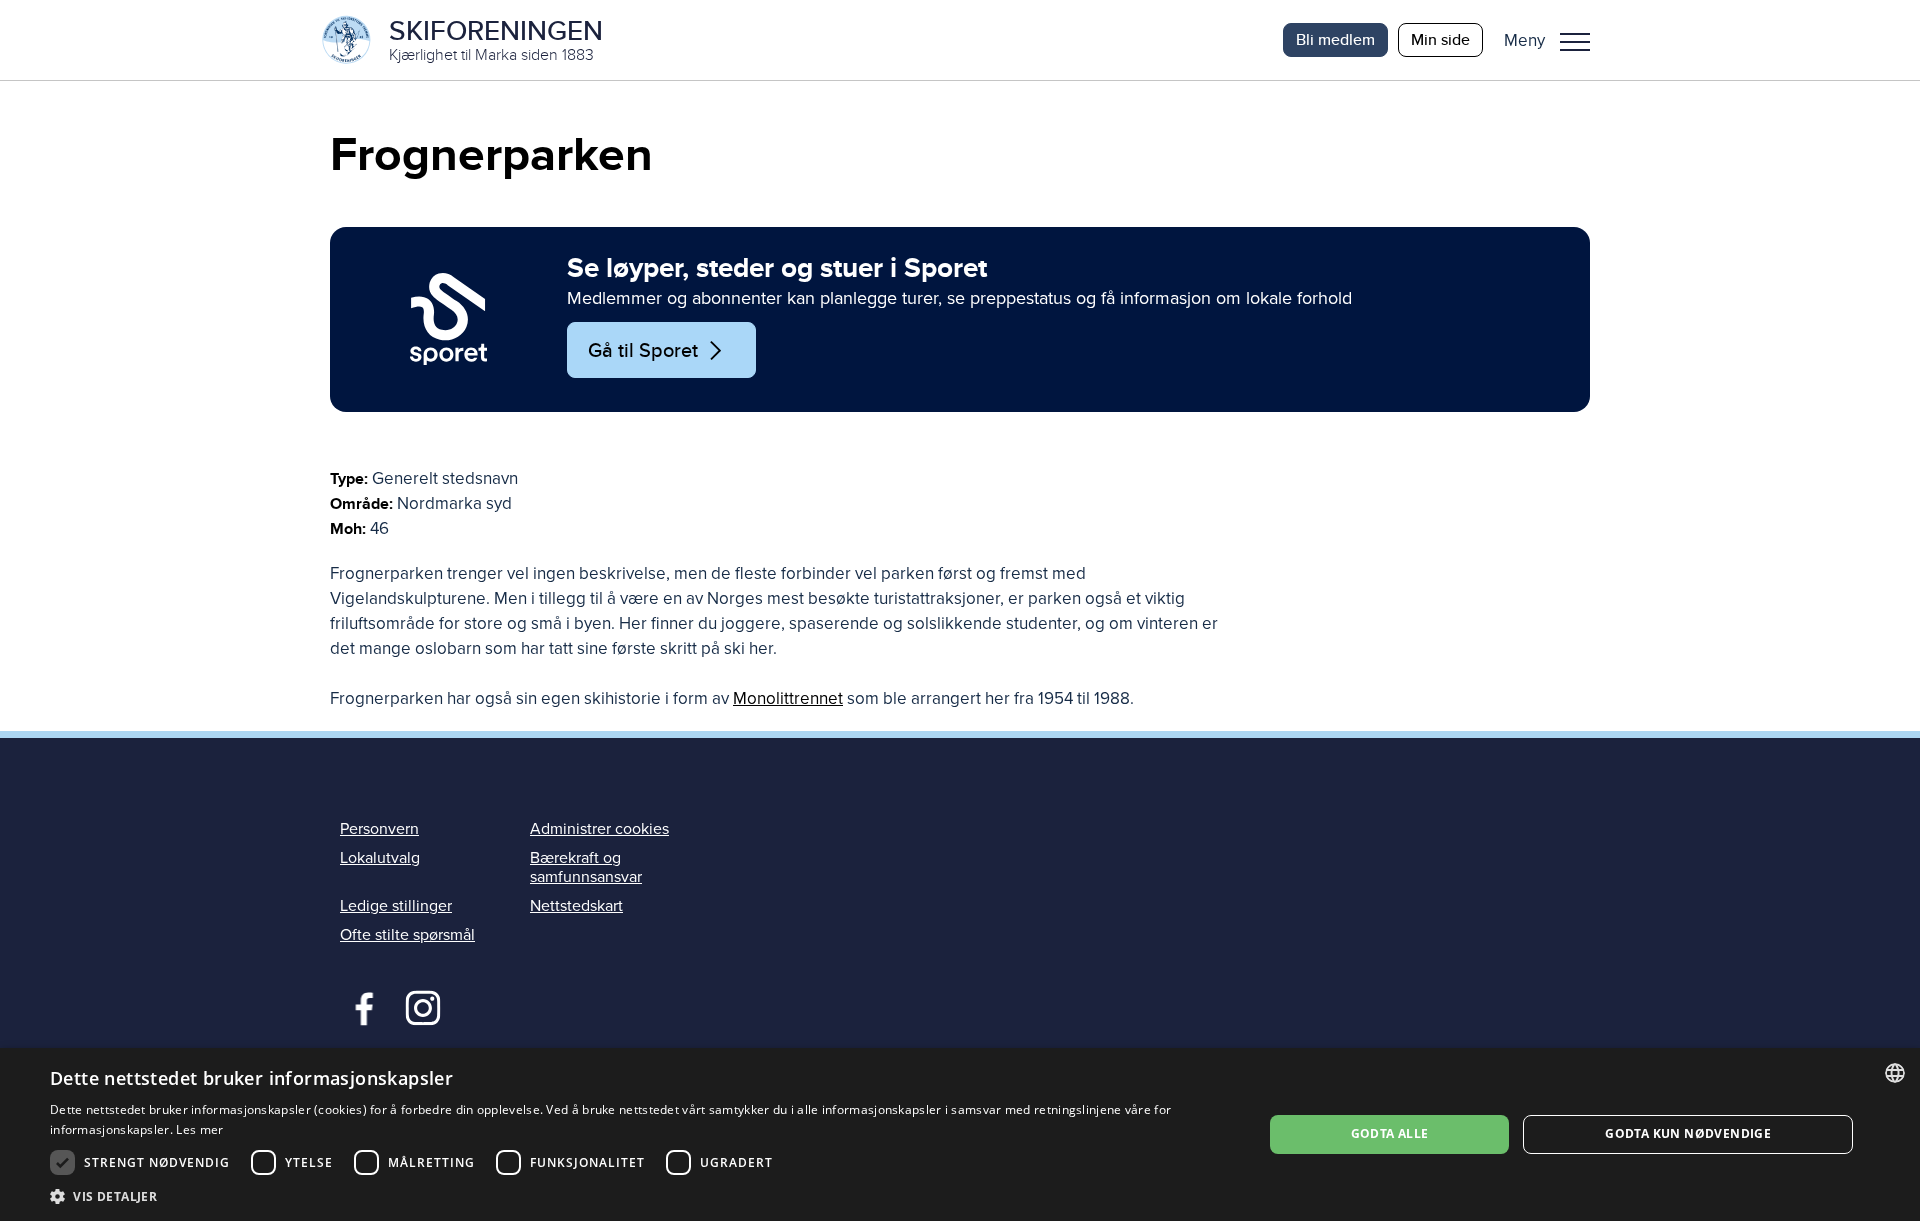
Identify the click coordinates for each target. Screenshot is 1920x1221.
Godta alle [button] (1390, 1133)
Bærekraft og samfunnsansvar (586, 867)
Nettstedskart (576, 906)
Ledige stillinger (396, 906)
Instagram (422, 1006)
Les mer (199, 1129)
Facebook (359, 1006)
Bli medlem (1335, 39)
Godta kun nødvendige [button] (1688, 1133)
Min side (1440, 39)
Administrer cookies (599, 829)
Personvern (379, 829)
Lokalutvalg (380, 858)
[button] (1554, 40)
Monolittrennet (788, 698)
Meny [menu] (1575, 40)
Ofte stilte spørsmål (407, 935)
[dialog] (960, 1134)
